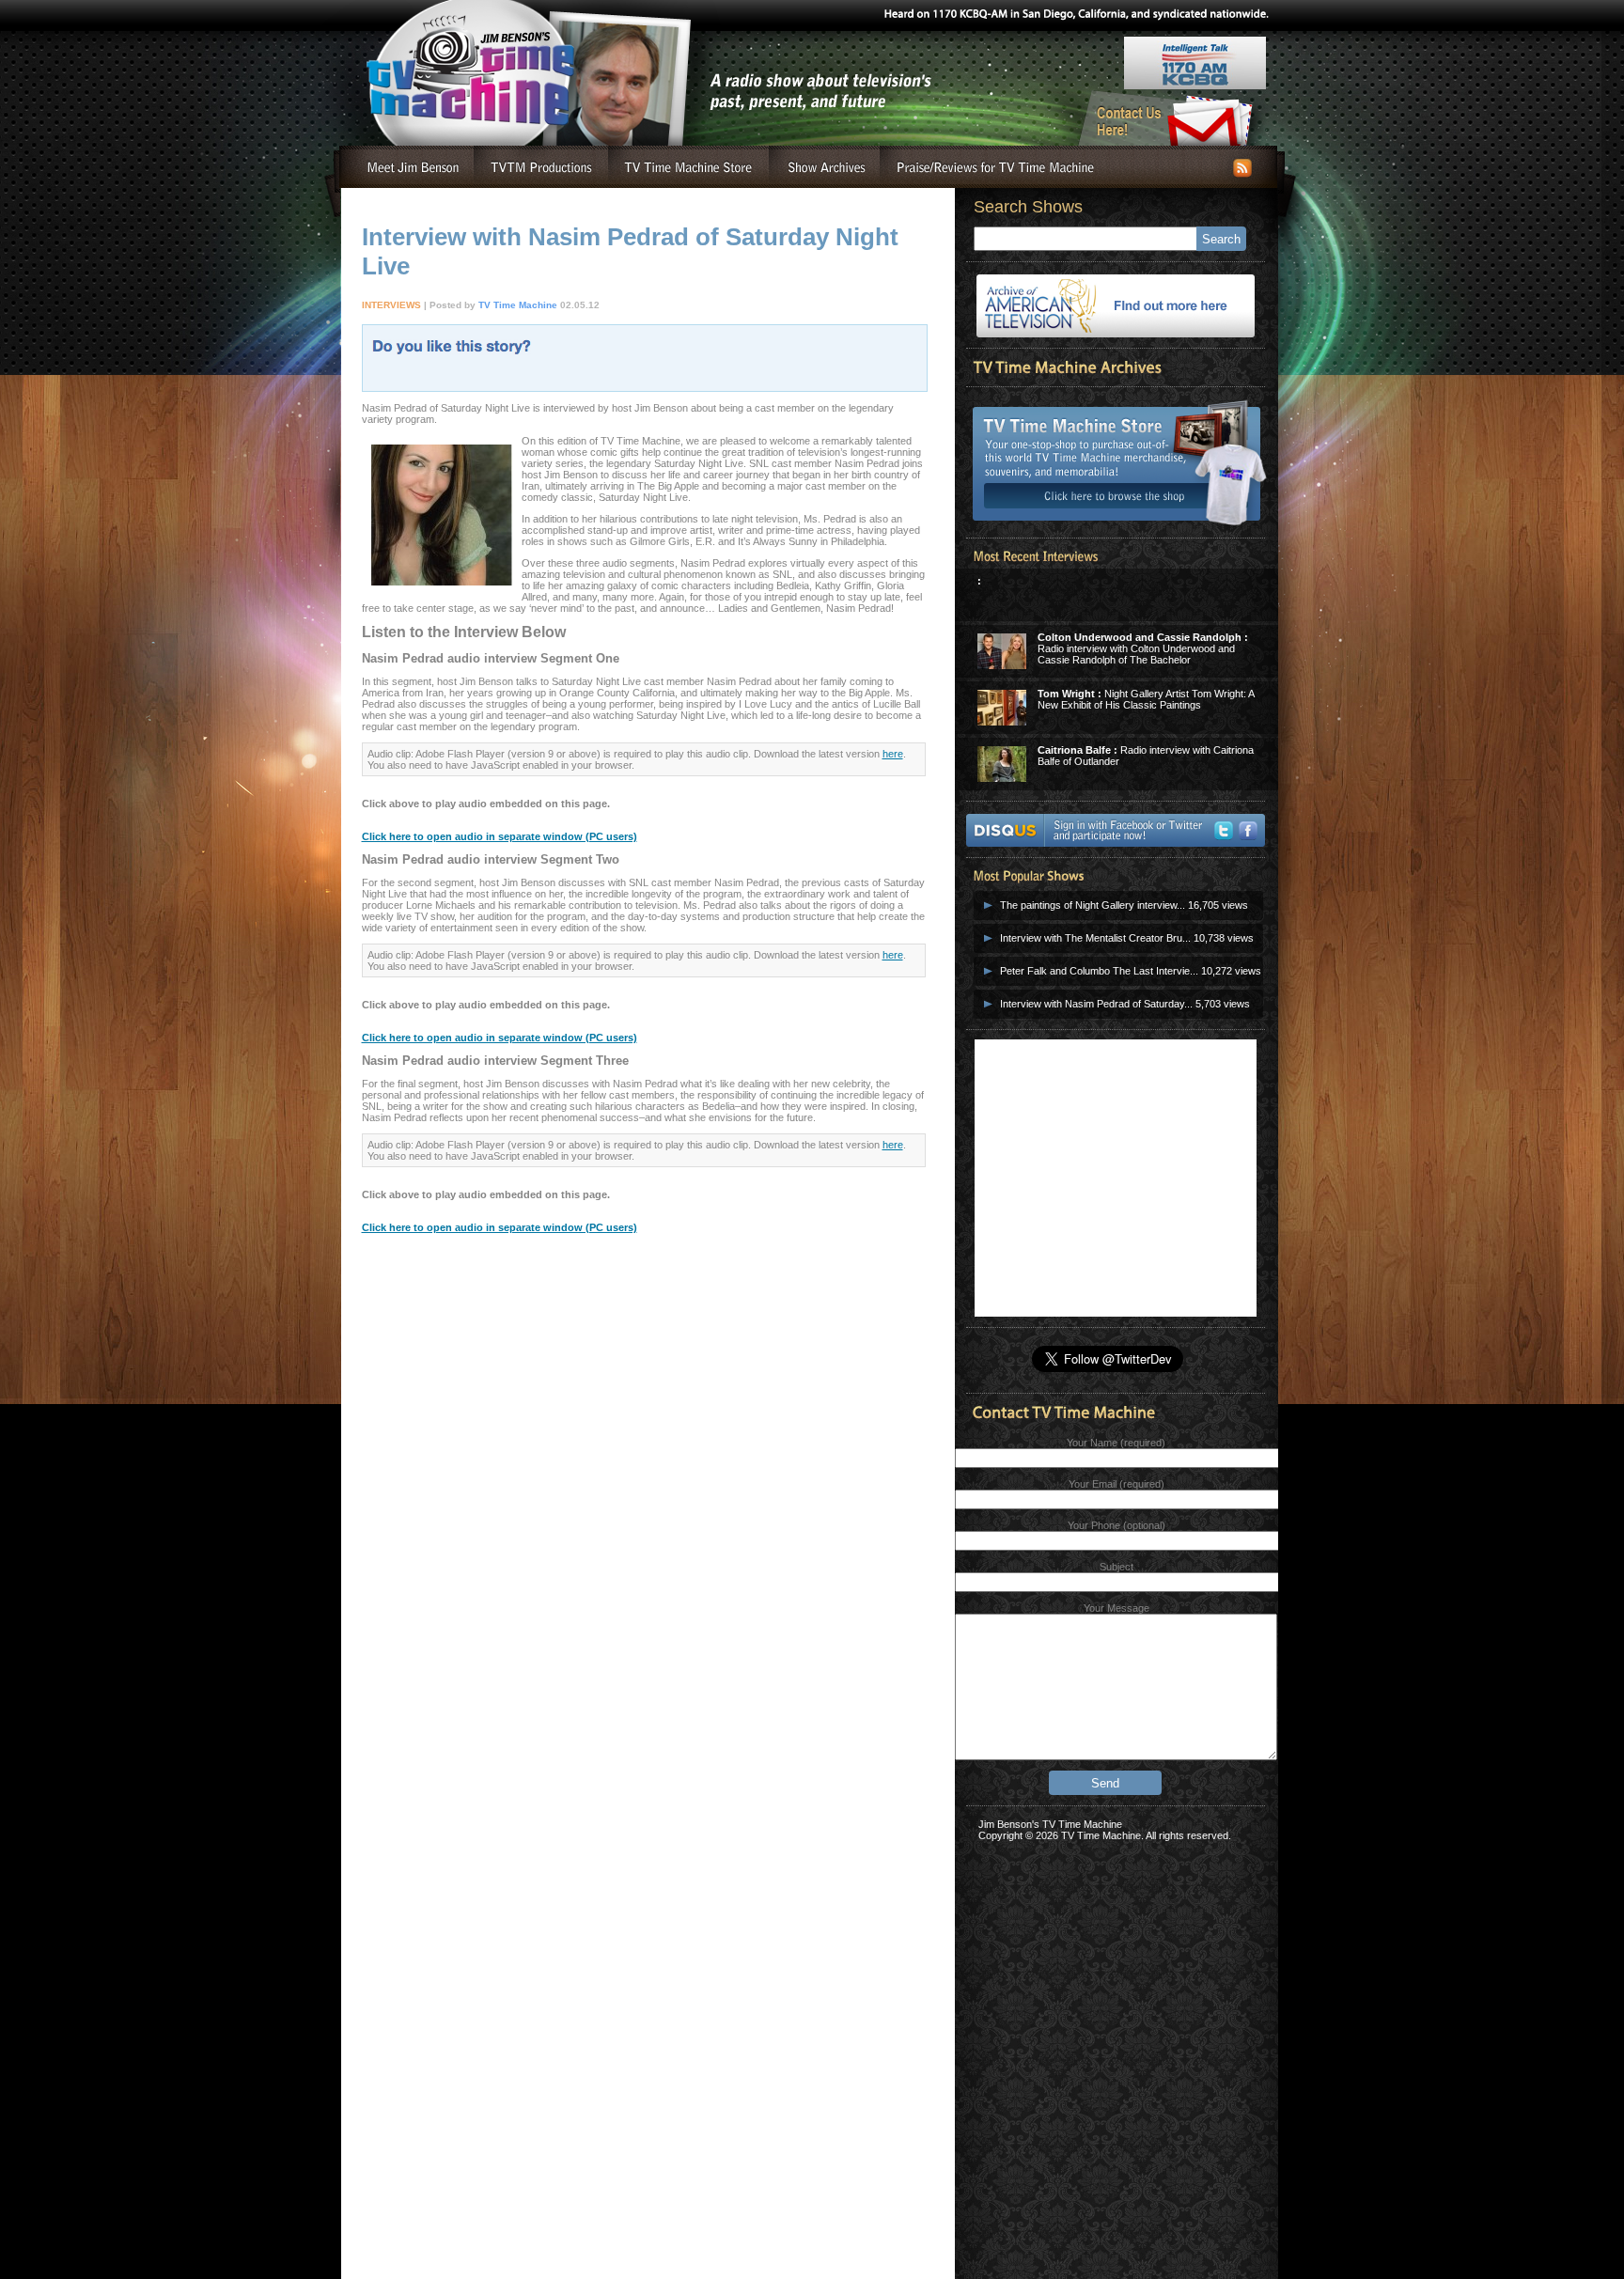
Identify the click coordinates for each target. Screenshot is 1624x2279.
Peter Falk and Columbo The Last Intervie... (1099, 971)
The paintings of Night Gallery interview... (1093, 905)
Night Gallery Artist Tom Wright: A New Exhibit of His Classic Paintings (1146, 699)
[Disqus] (644, 1563)
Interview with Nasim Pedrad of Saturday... (1096, 1004)
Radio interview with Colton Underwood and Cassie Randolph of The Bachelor (1143, 648)
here (893, 754)
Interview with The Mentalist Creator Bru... (1095, 938)
